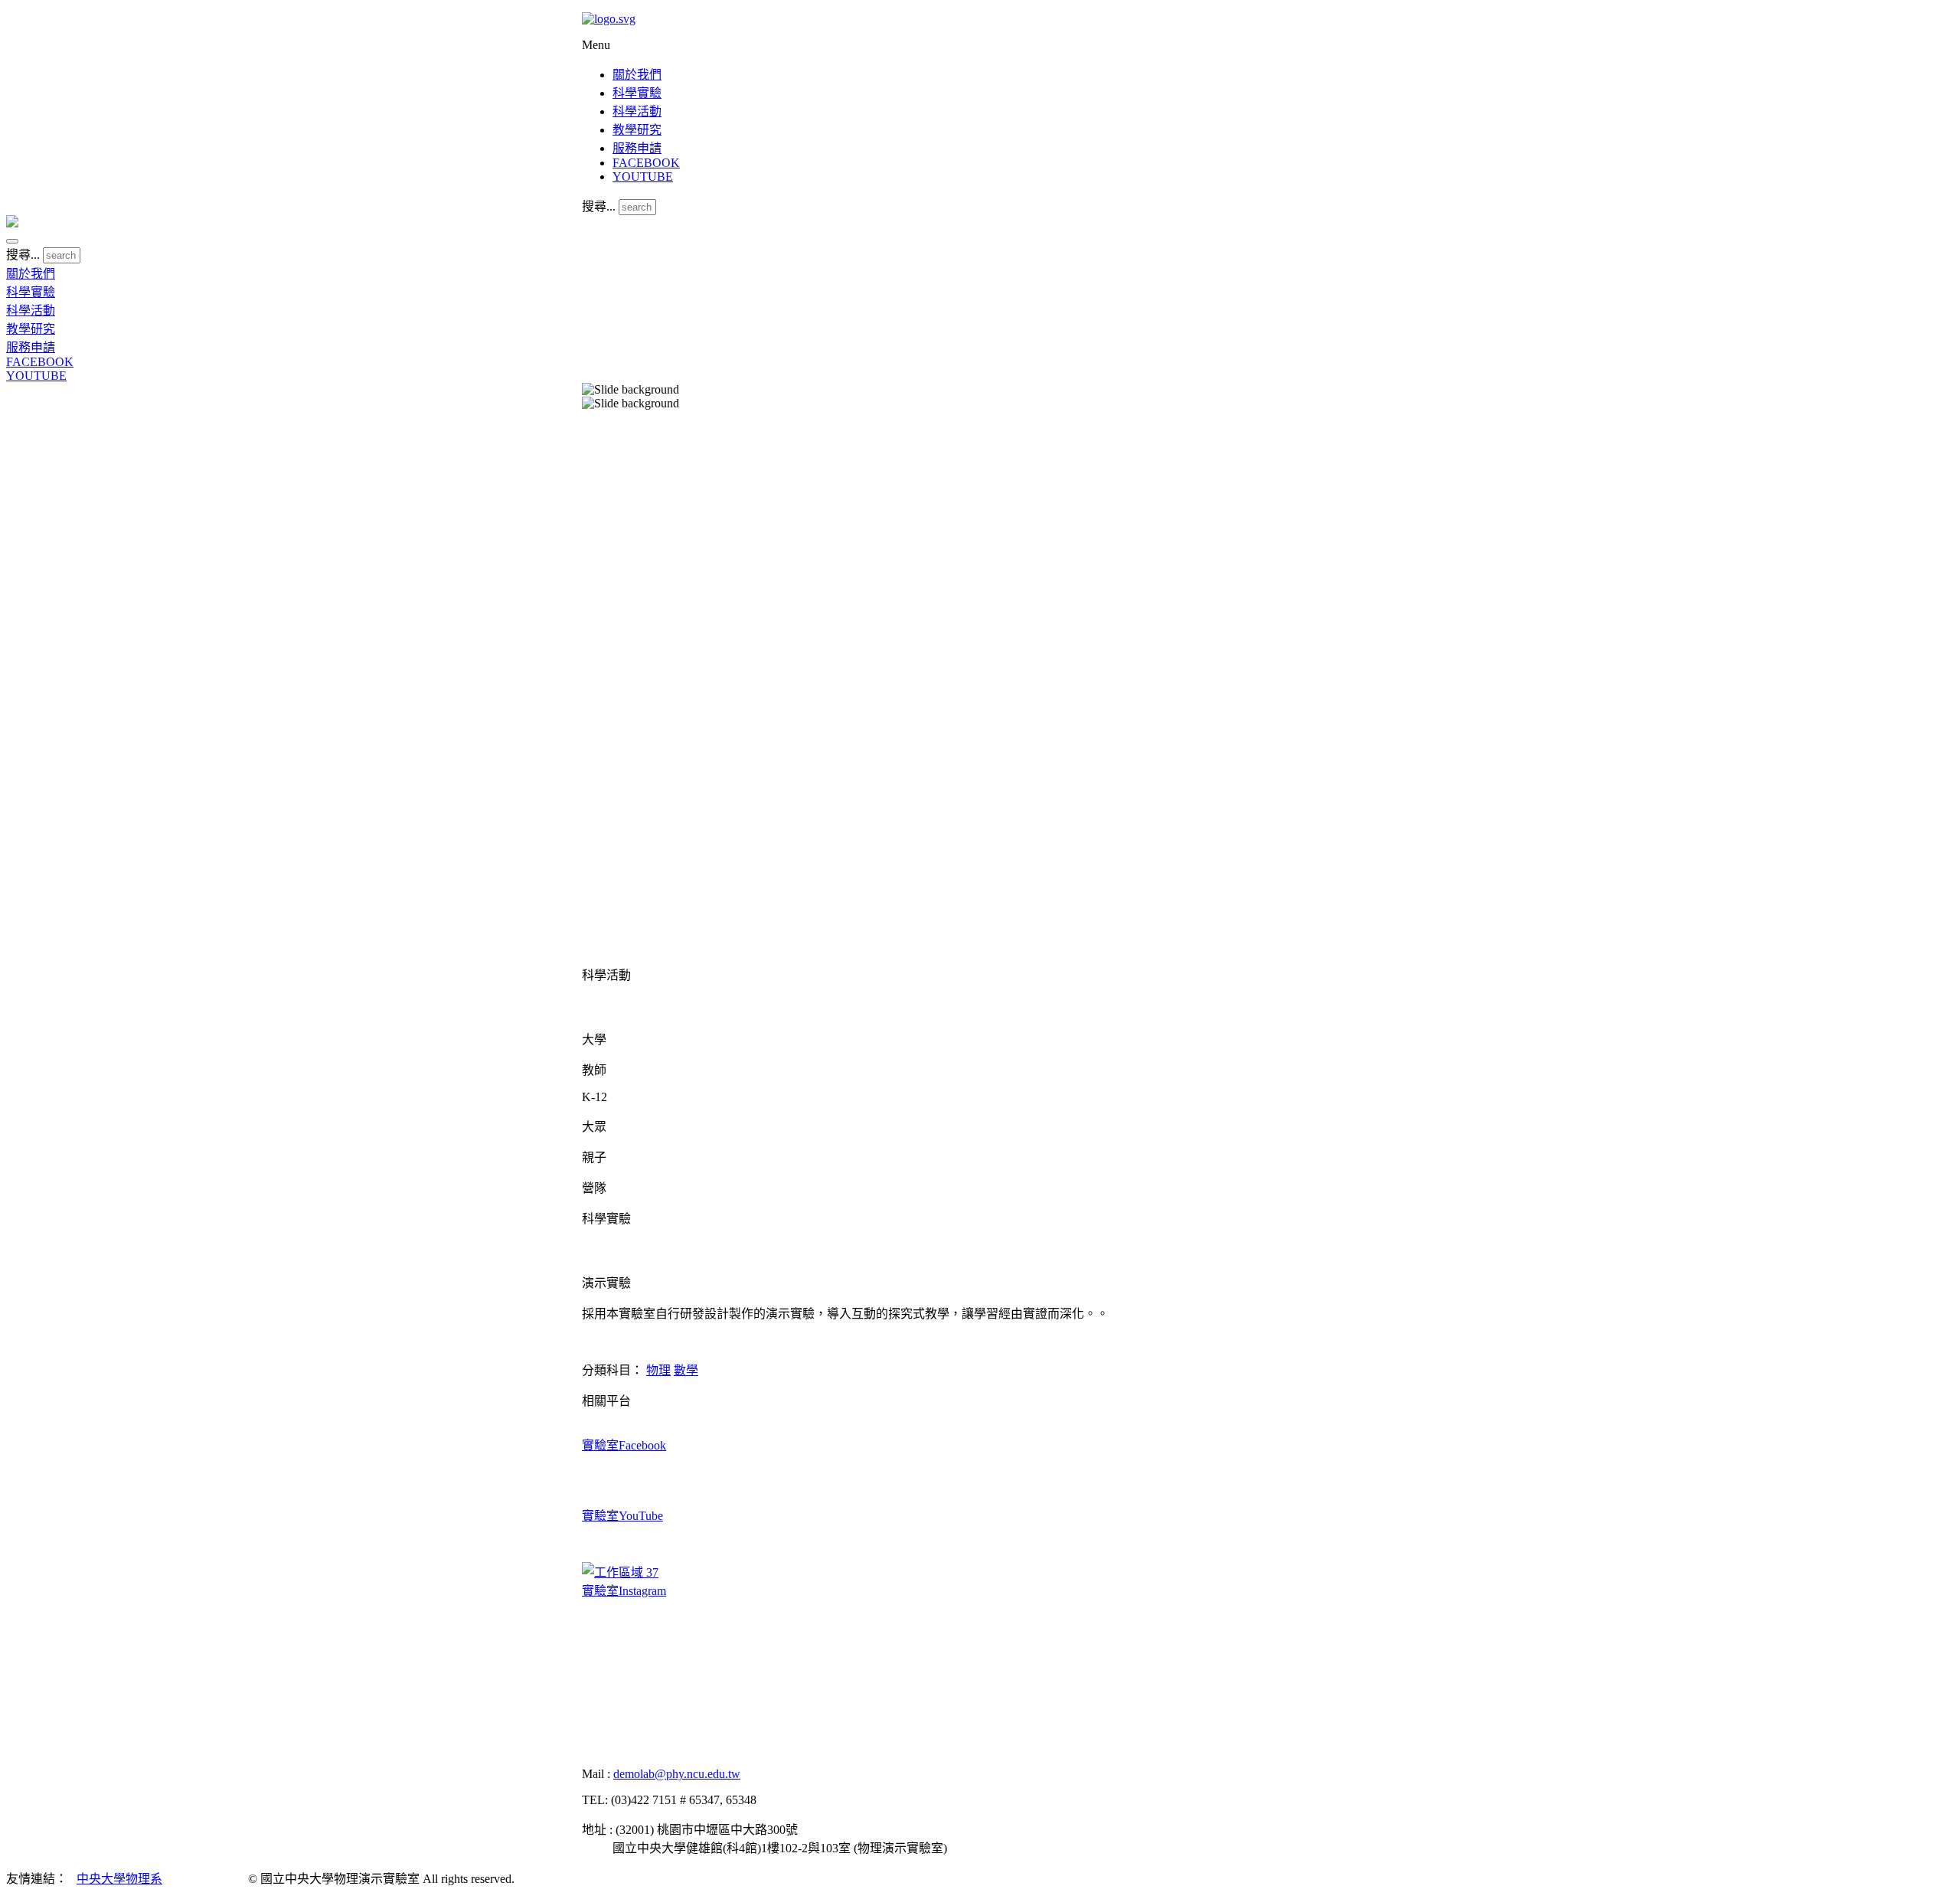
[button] (12, 241)
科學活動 (637, 111)
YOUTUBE (643, 176)
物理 (658, 1370)
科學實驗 (637, 93)
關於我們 (637, 75)
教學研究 (637, 130)
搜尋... (599, 206)
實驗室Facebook (624, 1445)
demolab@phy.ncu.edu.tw (677, 1774)
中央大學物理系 (119, 1879)
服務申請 (637, 148)
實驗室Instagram (624, 1591)
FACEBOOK (646, 163)
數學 (686, 1370)
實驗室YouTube (622, 1516)
